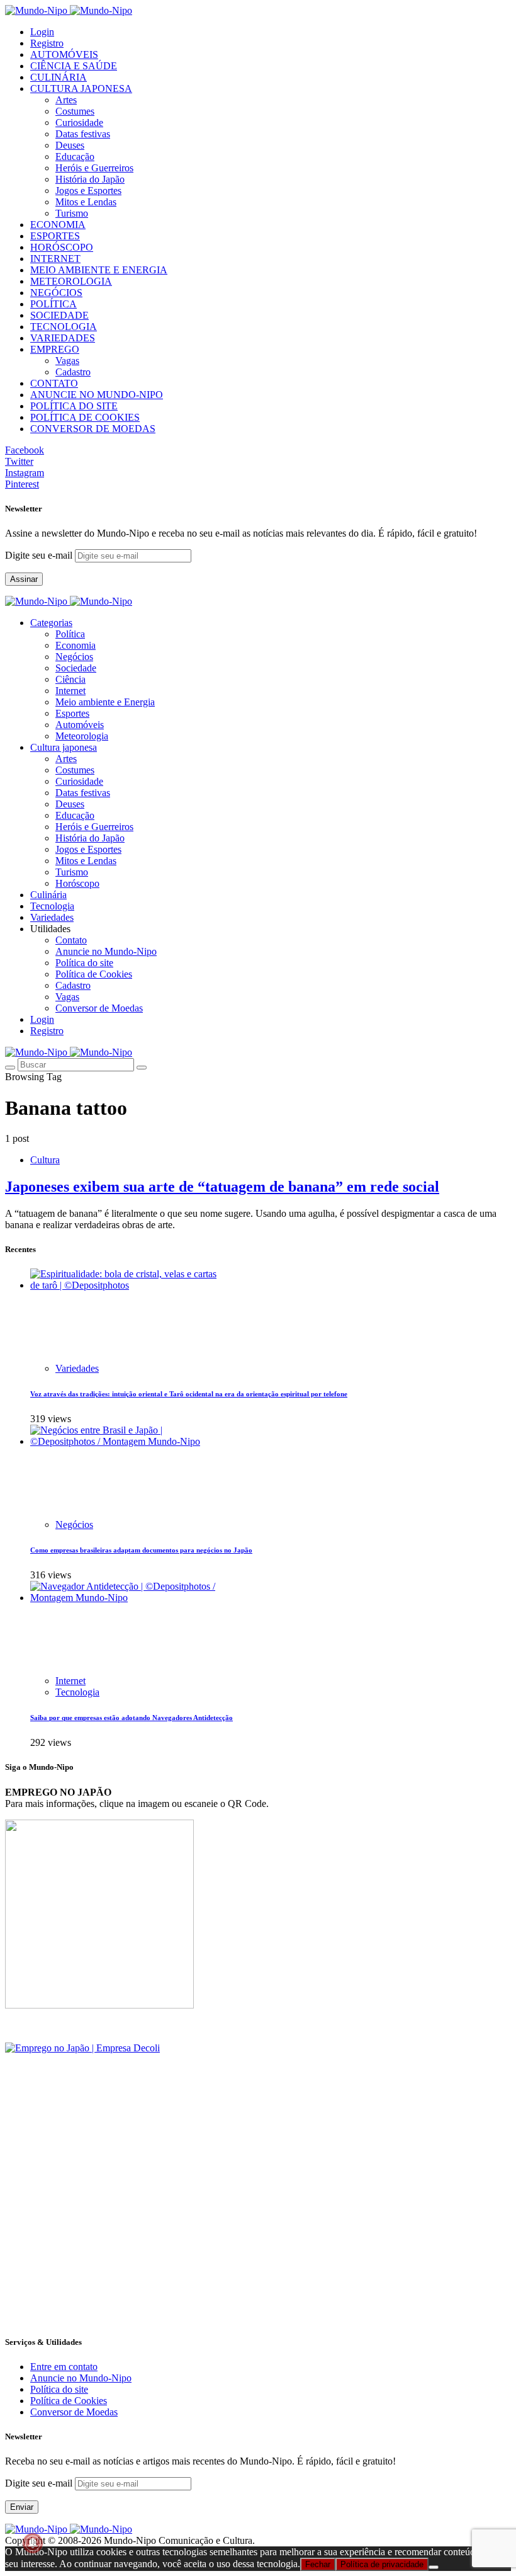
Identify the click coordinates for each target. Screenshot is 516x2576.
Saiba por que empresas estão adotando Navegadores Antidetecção (132, 1718)
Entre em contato (64, 2367)
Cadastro (73, 372)
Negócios (74, 657)
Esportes (72, 713)
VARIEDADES (63, 338)
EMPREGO (55, 349)
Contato (71, 940)
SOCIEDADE (59, 315)
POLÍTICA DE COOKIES (85, 417)
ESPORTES (55, 236)
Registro (47, 43)
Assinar (24, 579)
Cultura (45, 1160)
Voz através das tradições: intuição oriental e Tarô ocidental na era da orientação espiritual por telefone (189, 1394)
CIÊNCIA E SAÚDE (74, 66)
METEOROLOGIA (71, 281)
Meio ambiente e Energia (105, 702)
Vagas (67, 361)
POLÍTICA (53, 304)
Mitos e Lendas (86, 202)
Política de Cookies (94, 974)
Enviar (22, 2507)
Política (70, 634)
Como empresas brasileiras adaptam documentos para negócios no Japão (141, 1550)
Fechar (318, 2564)
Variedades (77, 1368)
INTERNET (55, 259)
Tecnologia (77, 1692)
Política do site (84, 963)
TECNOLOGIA (64, 327)
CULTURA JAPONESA (81, 88)
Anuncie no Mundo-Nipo (106, 951)
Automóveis (80, 725)
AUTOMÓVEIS (64, 54)
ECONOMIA (58, 225)
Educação (75, 157)
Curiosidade (79, 123)
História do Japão (90, 179)
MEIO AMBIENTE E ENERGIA (99, 270)
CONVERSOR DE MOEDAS (93, 429)
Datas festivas (83, 134)
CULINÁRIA (59, 77)
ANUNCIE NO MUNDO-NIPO (97, 395)
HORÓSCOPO (62, 247)
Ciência (70, 679)
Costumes (75, 111)
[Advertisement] (258, 2235)
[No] (434, 2567)
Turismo (72, 213)
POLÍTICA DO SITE (74, 406)
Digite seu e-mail (40, 555)
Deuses (70, 145)
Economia (76, 645)
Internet (70, 691)
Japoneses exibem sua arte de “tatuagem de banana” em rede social (222, 1187)
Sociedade (76, 668)
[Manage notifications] (33, 2543)
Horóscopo (77, 883)
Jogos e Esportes (88, 191)
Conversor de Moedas (99, 1008)
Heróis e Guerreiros (94, 168)
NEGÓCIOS (56, 293)
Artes (66, 100)
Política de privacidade (382, 2564)
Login (42, 32)
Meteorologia (82, 736)
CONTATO (54, 383)
